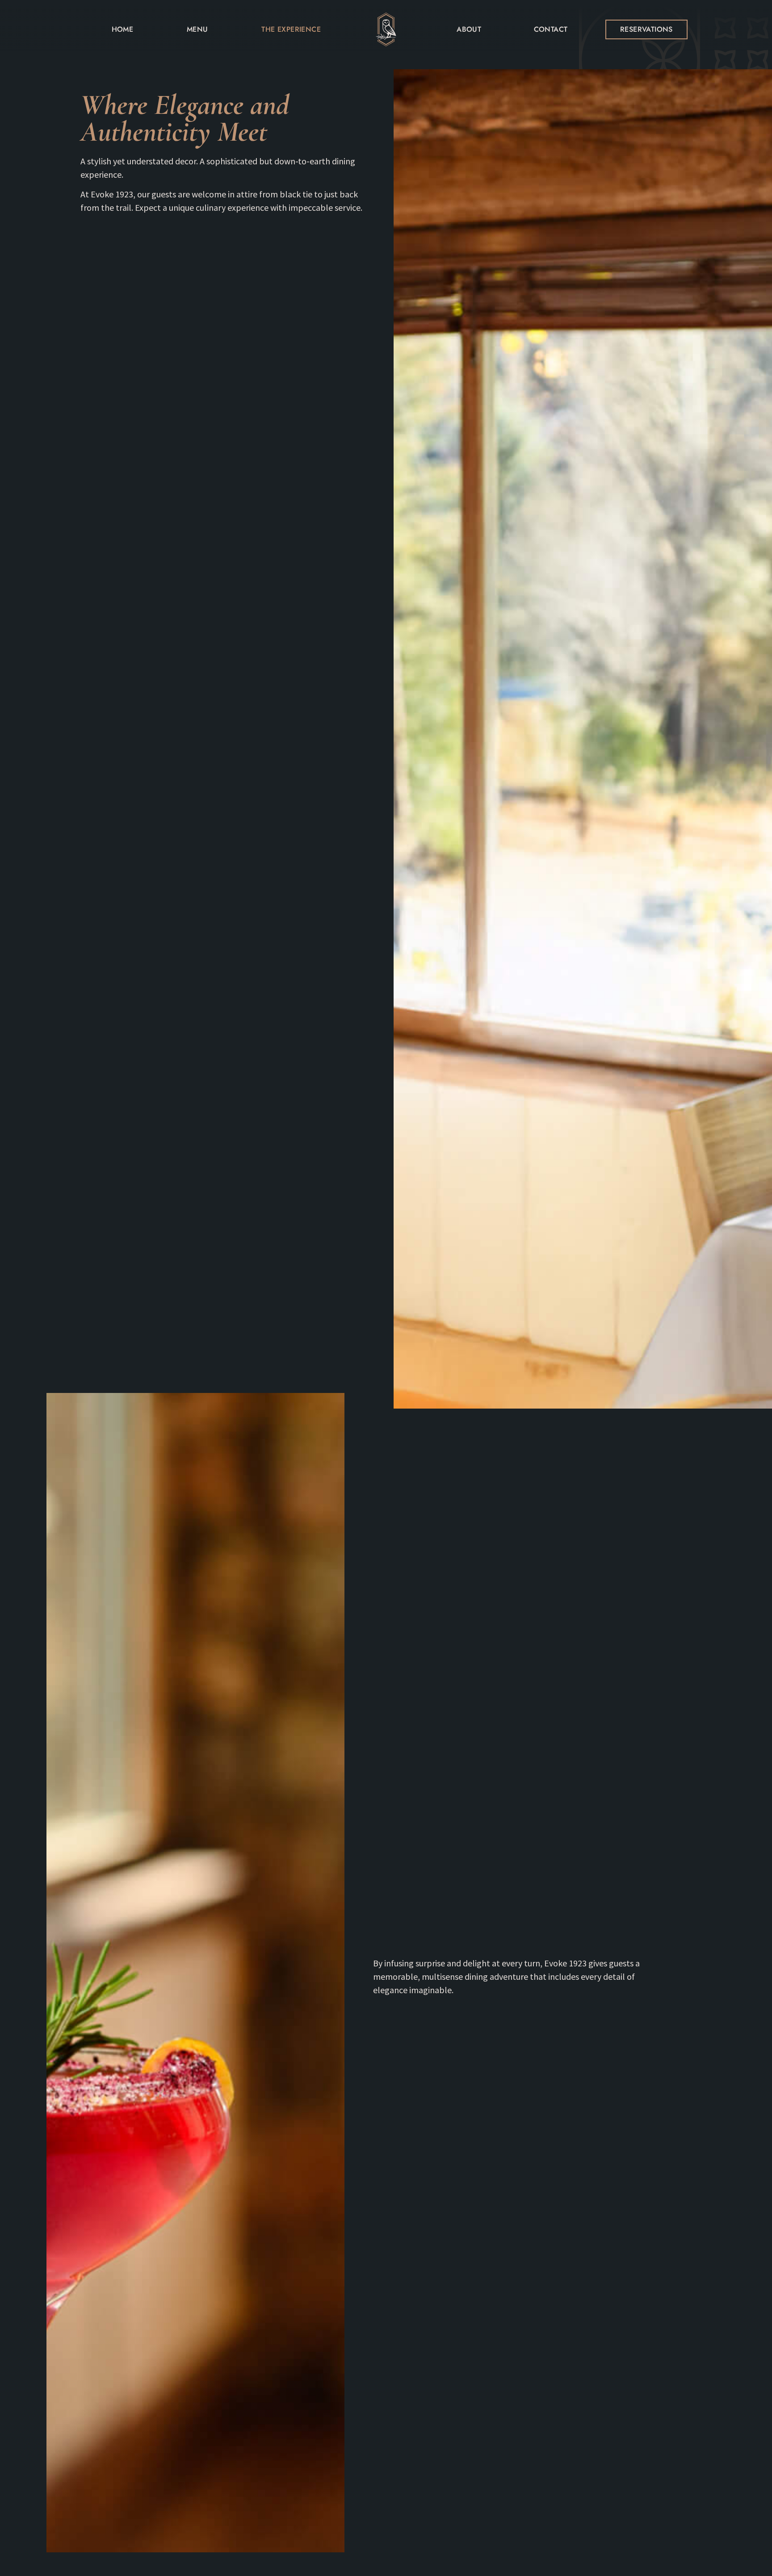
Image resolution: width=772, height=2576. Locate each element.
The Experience (291, 29)
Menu (197, 29)
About (469, 29)
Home (123, 29)
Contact (551, 29)
